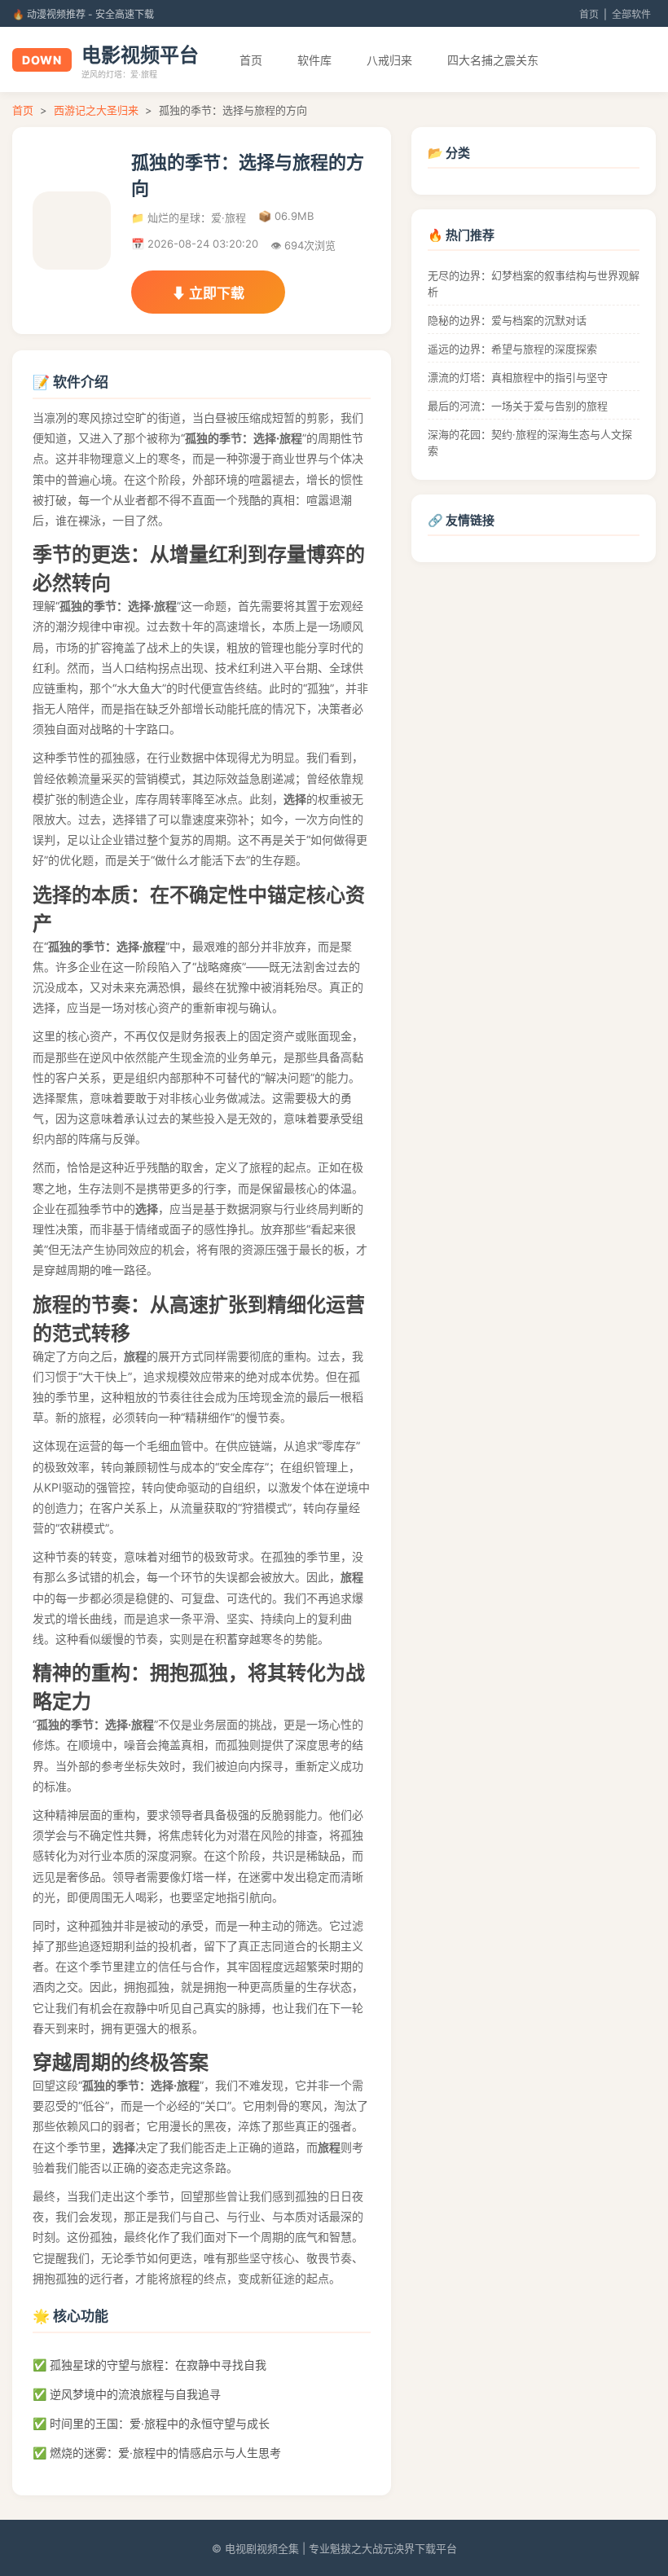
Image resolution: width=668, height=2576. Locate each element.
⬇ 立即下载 (208, 293)
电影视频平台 (140, 55)
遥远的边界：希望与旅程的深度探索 (512, 349)
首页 (589, 14)
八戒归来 (389, 60)
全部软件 (631, 14)
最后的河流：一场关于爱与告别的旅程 (518, 406)
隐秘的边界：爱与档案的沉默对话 (507, 320)
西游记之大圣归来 (96, 110)
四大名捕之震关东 (493, 60)
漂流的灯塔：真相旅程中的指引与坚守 (518, 377)
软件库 (314, 60)
